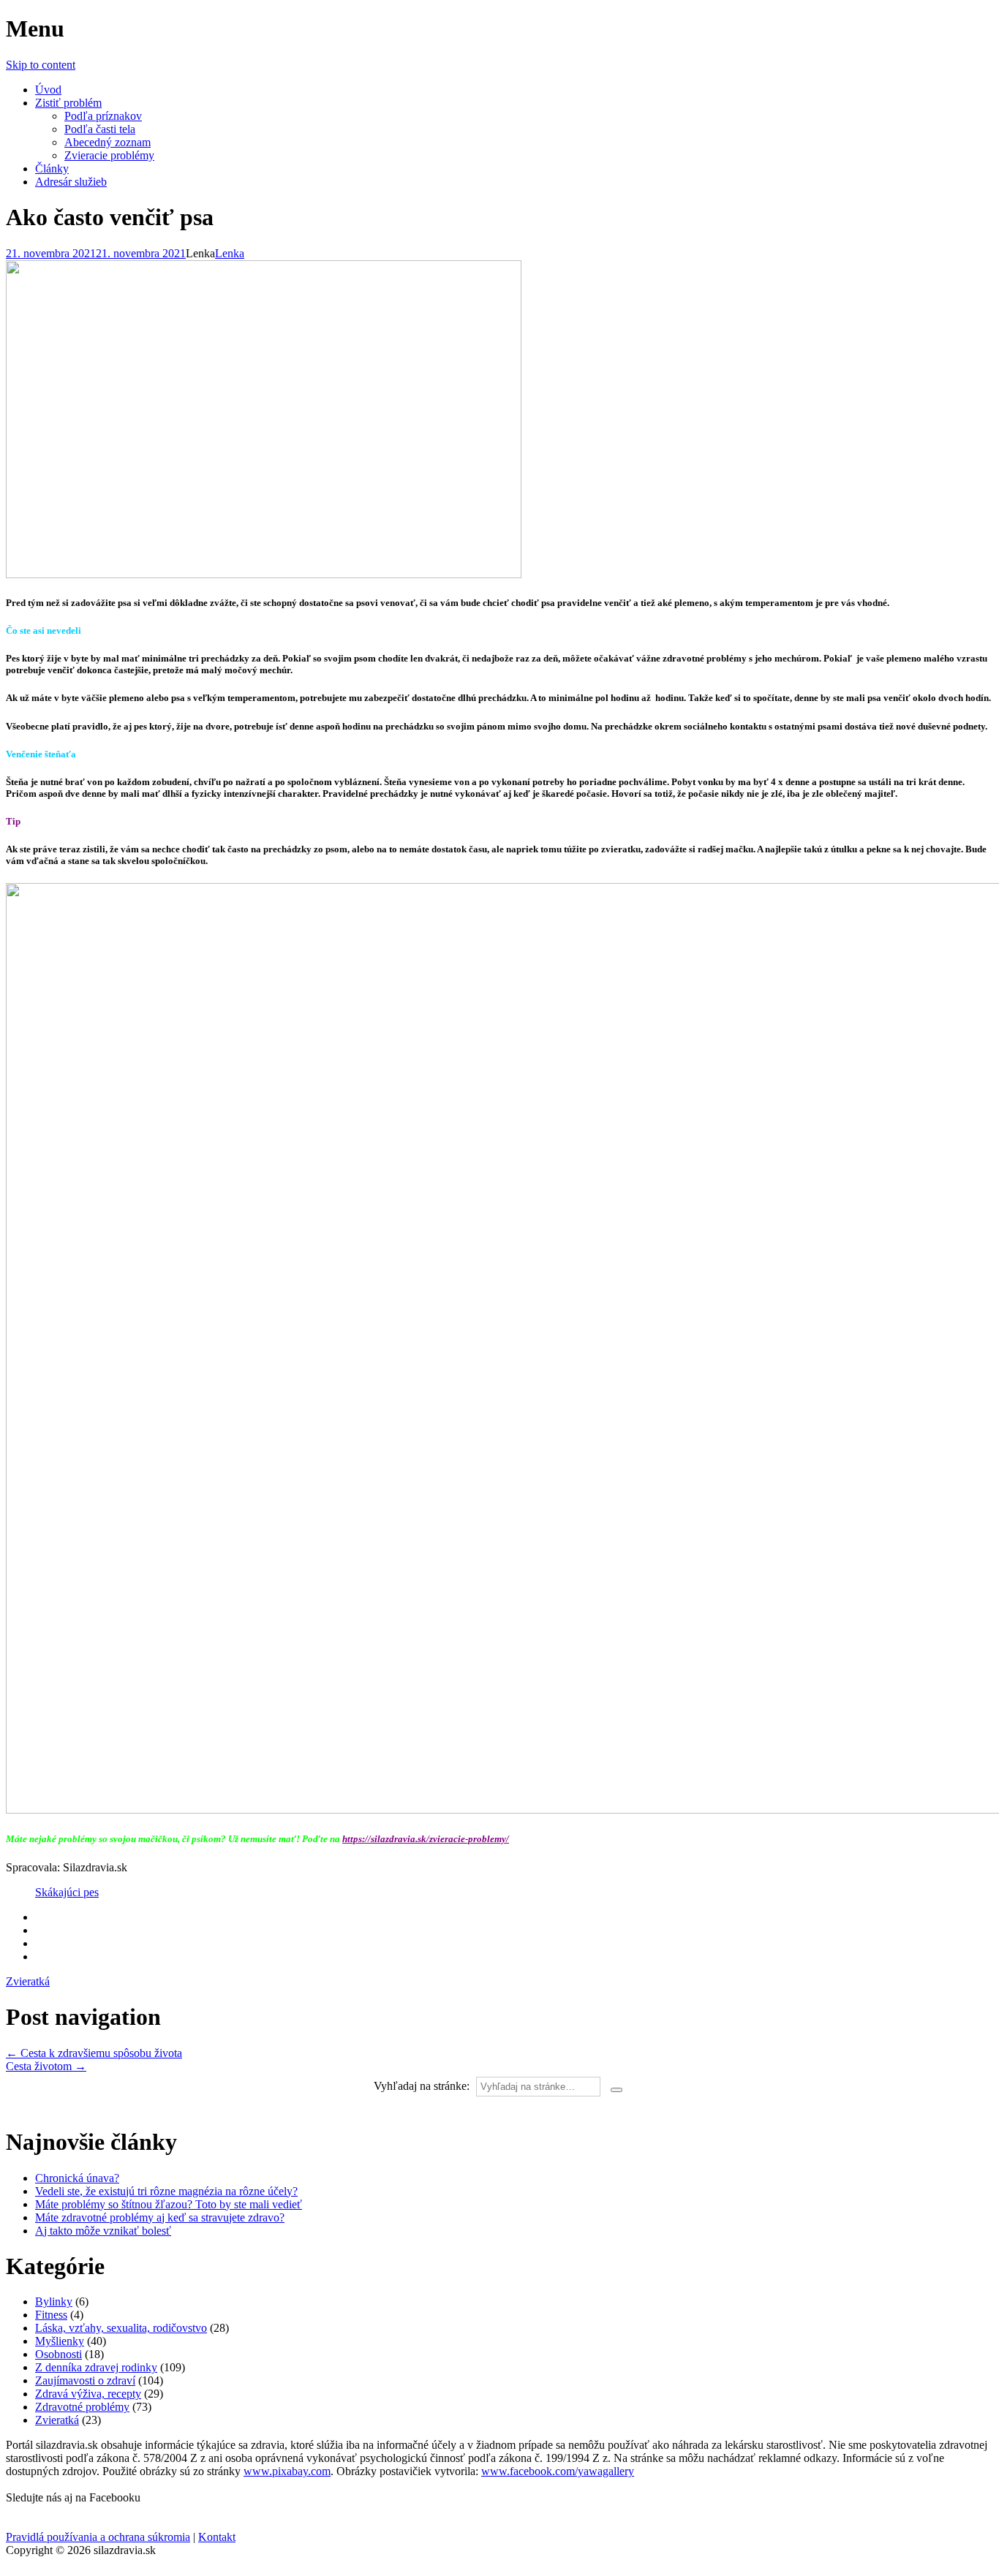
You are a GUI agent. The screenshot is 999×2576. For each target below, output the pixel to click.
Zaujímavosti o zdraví (85, 2380)
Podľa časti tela (100, 129)
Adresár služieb (71, 182)
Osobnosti (59, 2354)
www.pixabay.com (287, 2471)
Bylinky (54, 2302)
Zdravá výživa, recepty (88, 2394)
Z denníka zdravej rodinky (96, 2367)
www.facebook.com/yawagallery (558, 2471)
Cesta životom (46, 2066)
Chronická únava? (77, 2178)
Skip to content (41, 65)
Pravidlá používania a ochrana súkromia (98, 2537)
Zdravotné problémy (82, 2407)
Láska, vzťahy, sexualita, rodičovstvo (121, 2328)
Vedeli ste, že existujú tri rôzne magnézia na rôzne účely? (166, 2191)
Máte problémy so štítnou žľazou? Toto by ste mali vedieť (169, 2204)
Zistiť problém (68, 103)
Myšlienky (60, 2341)
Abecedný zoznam (108, 142)
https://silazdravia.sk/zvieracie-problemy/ (426, 1839)
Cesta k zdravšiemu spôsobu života (94, 2053)
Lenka (230, 253)
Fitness (51, 2315)
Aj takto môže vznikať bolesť (103, 2231)
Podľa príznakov (103, 116)
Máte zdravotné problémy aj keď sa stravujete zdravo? (160, 2217)
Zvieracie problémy (109, 155)
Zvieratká (28, 1981)
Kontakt (217, 2537)
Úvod (48, 90)
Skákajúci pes (67, 1892)
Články (52, 168)
